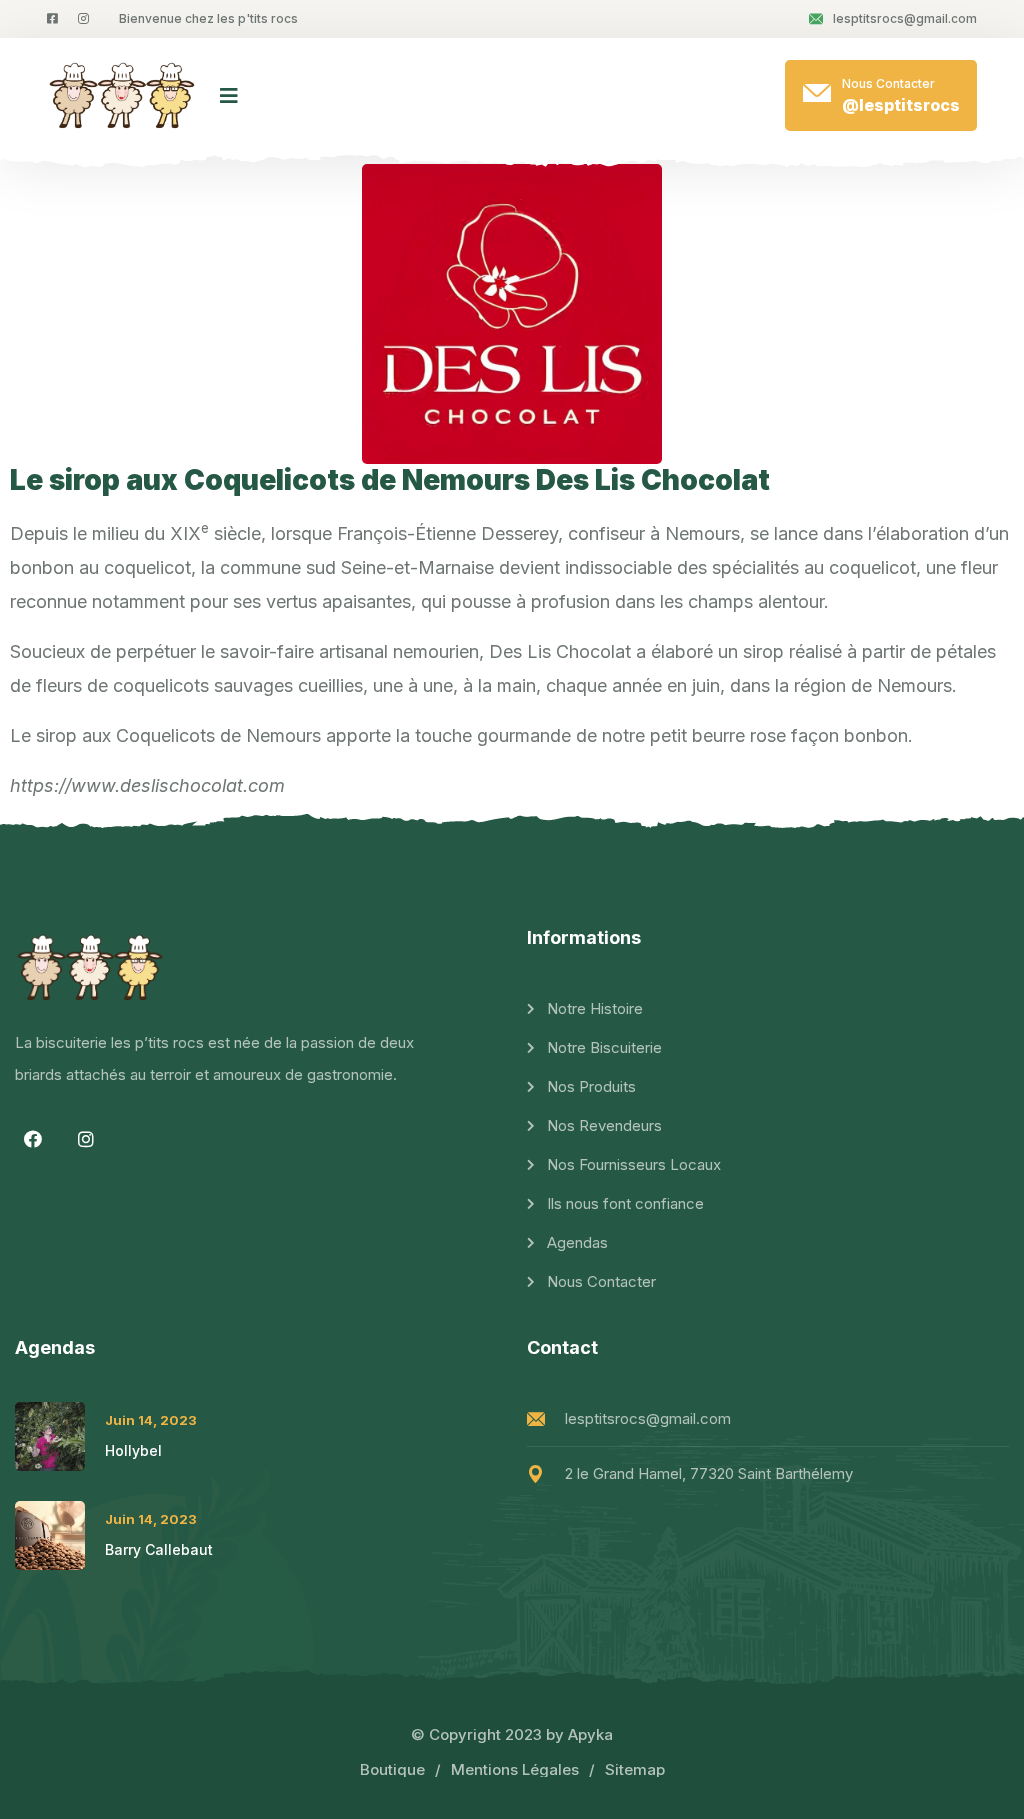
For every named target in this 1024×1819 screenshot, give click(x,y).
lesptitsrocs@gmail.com (905, 18)
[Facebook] (33, 1139)
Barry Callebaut (159, 1549)
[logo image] (123, 96)
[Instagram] (86, 1139)
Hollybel (133, 1450)
